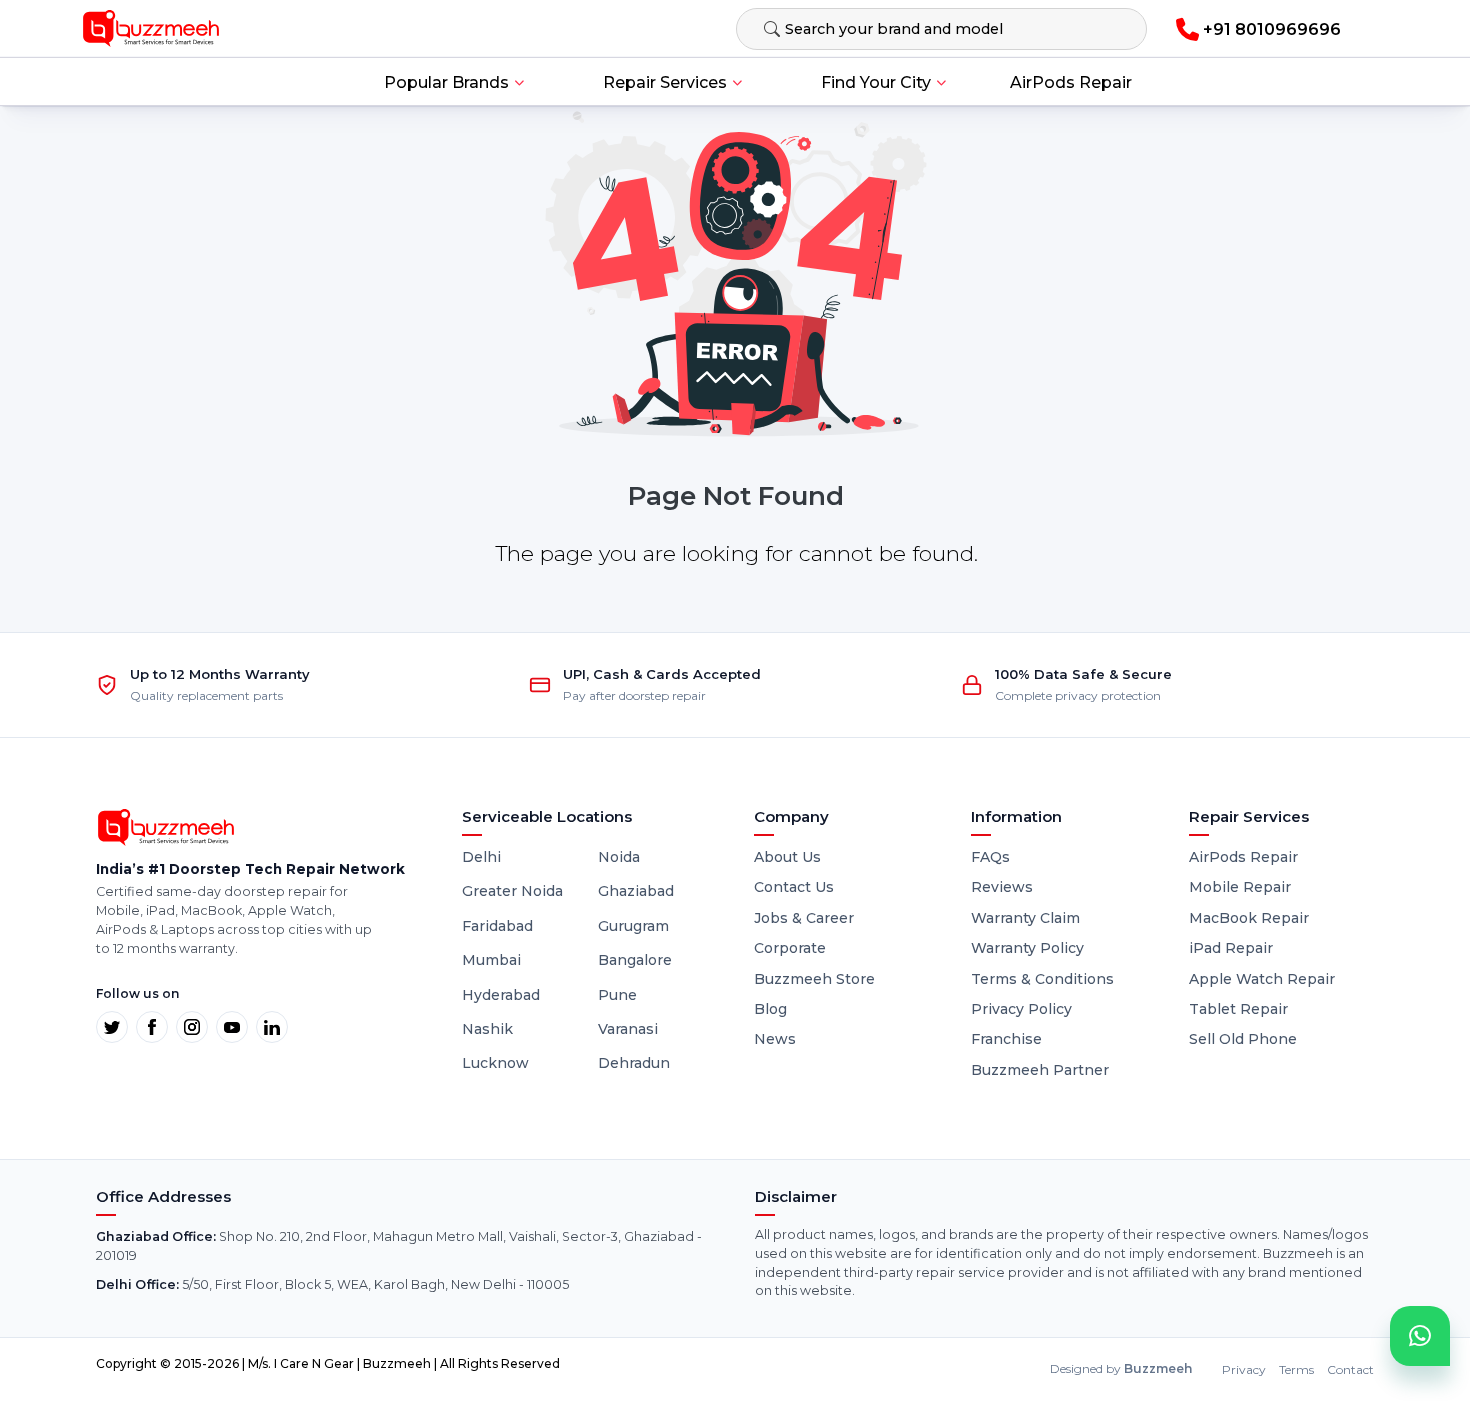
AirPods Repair (1071, 82)
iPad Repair (1231, 948)
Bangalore (635, 960)
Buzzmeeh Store (814, 979)
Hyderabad (501, 995)
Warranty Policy (1027, 948)
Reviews (1002, 887)
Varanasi (628, 1029)
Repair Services (665, 82)
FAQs (990, 857)
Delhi (481, 857)
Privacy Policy (1021, 1009)
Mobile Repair (1240, 887)
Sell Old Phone (1243, 1039)
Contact (1350, 1369)
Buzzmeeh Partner (1040, 1070)
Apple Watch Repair (1262, 979)
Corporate (790, 948)
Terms (1296, 1369)
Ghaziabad (636, 891)
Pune (617, 995)
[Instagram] (192, 1027)
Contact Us (794, 887)
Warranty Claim (1025, 918)
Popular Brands (446, 82)
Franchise (1006, 1039)
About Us (787, 857)
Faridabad (497, 926)
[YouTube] (232, 1027)
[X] (112, 1027)
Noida (619, 857)
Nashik (487, 1029)
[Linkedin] (272, 1027)
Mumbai (491, 960)
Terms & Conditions (1042, 979)
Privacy (1244, 1369)
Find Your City (876, 82)
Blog (770, 1009)
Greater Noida (512, 891)
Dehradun (634, 1063)
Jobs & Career (804, 918)
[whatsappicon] (1420, 1336)
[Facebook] (152, 1027)
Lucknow (495, 1063)
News (775, 1039)
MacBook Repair (1249, 918)
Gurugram (633, 926)
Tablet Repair (1238, 1009)
